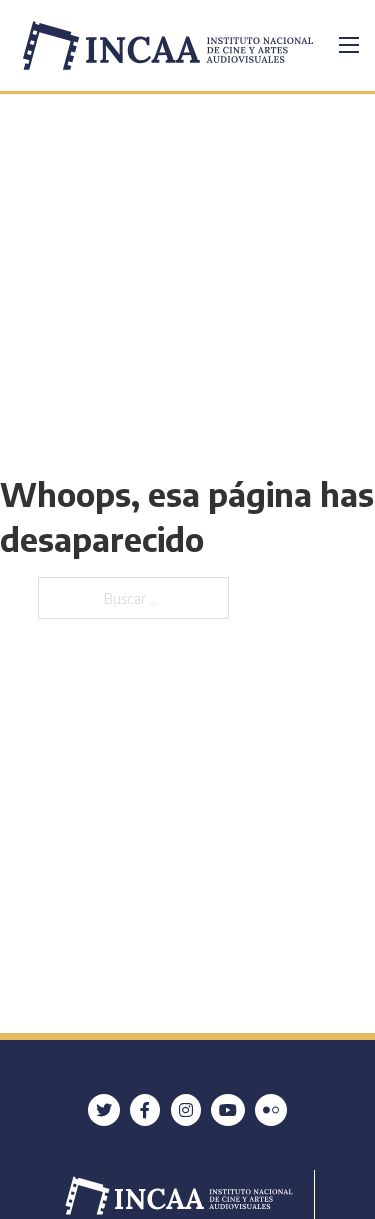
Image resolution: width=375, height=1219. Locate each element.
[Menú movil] (349, 45)
